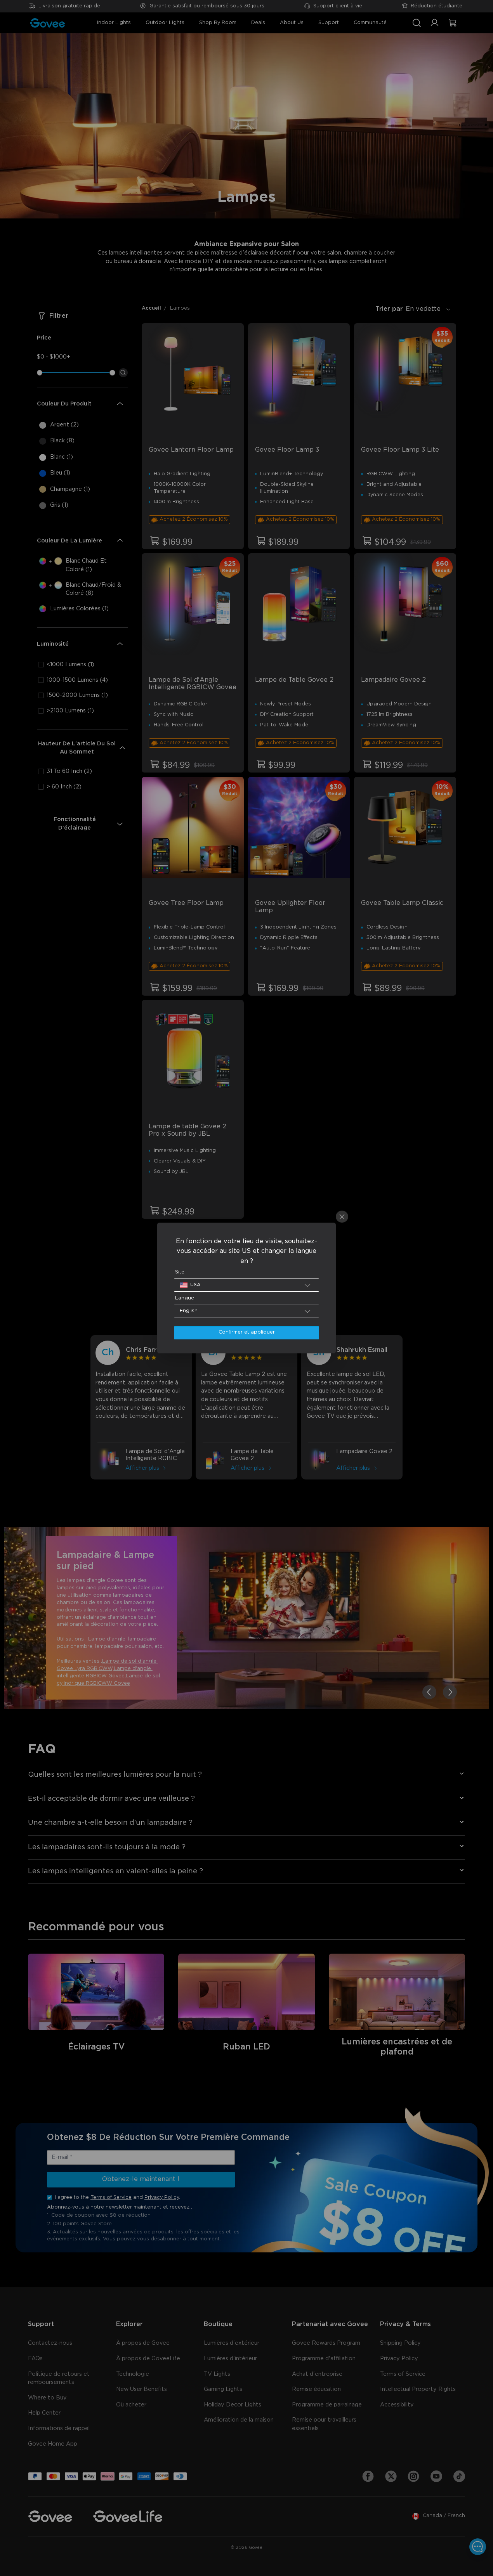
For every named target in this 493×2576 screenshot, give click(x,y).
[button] (247, 1285)
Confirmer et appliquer (247, 1332)
